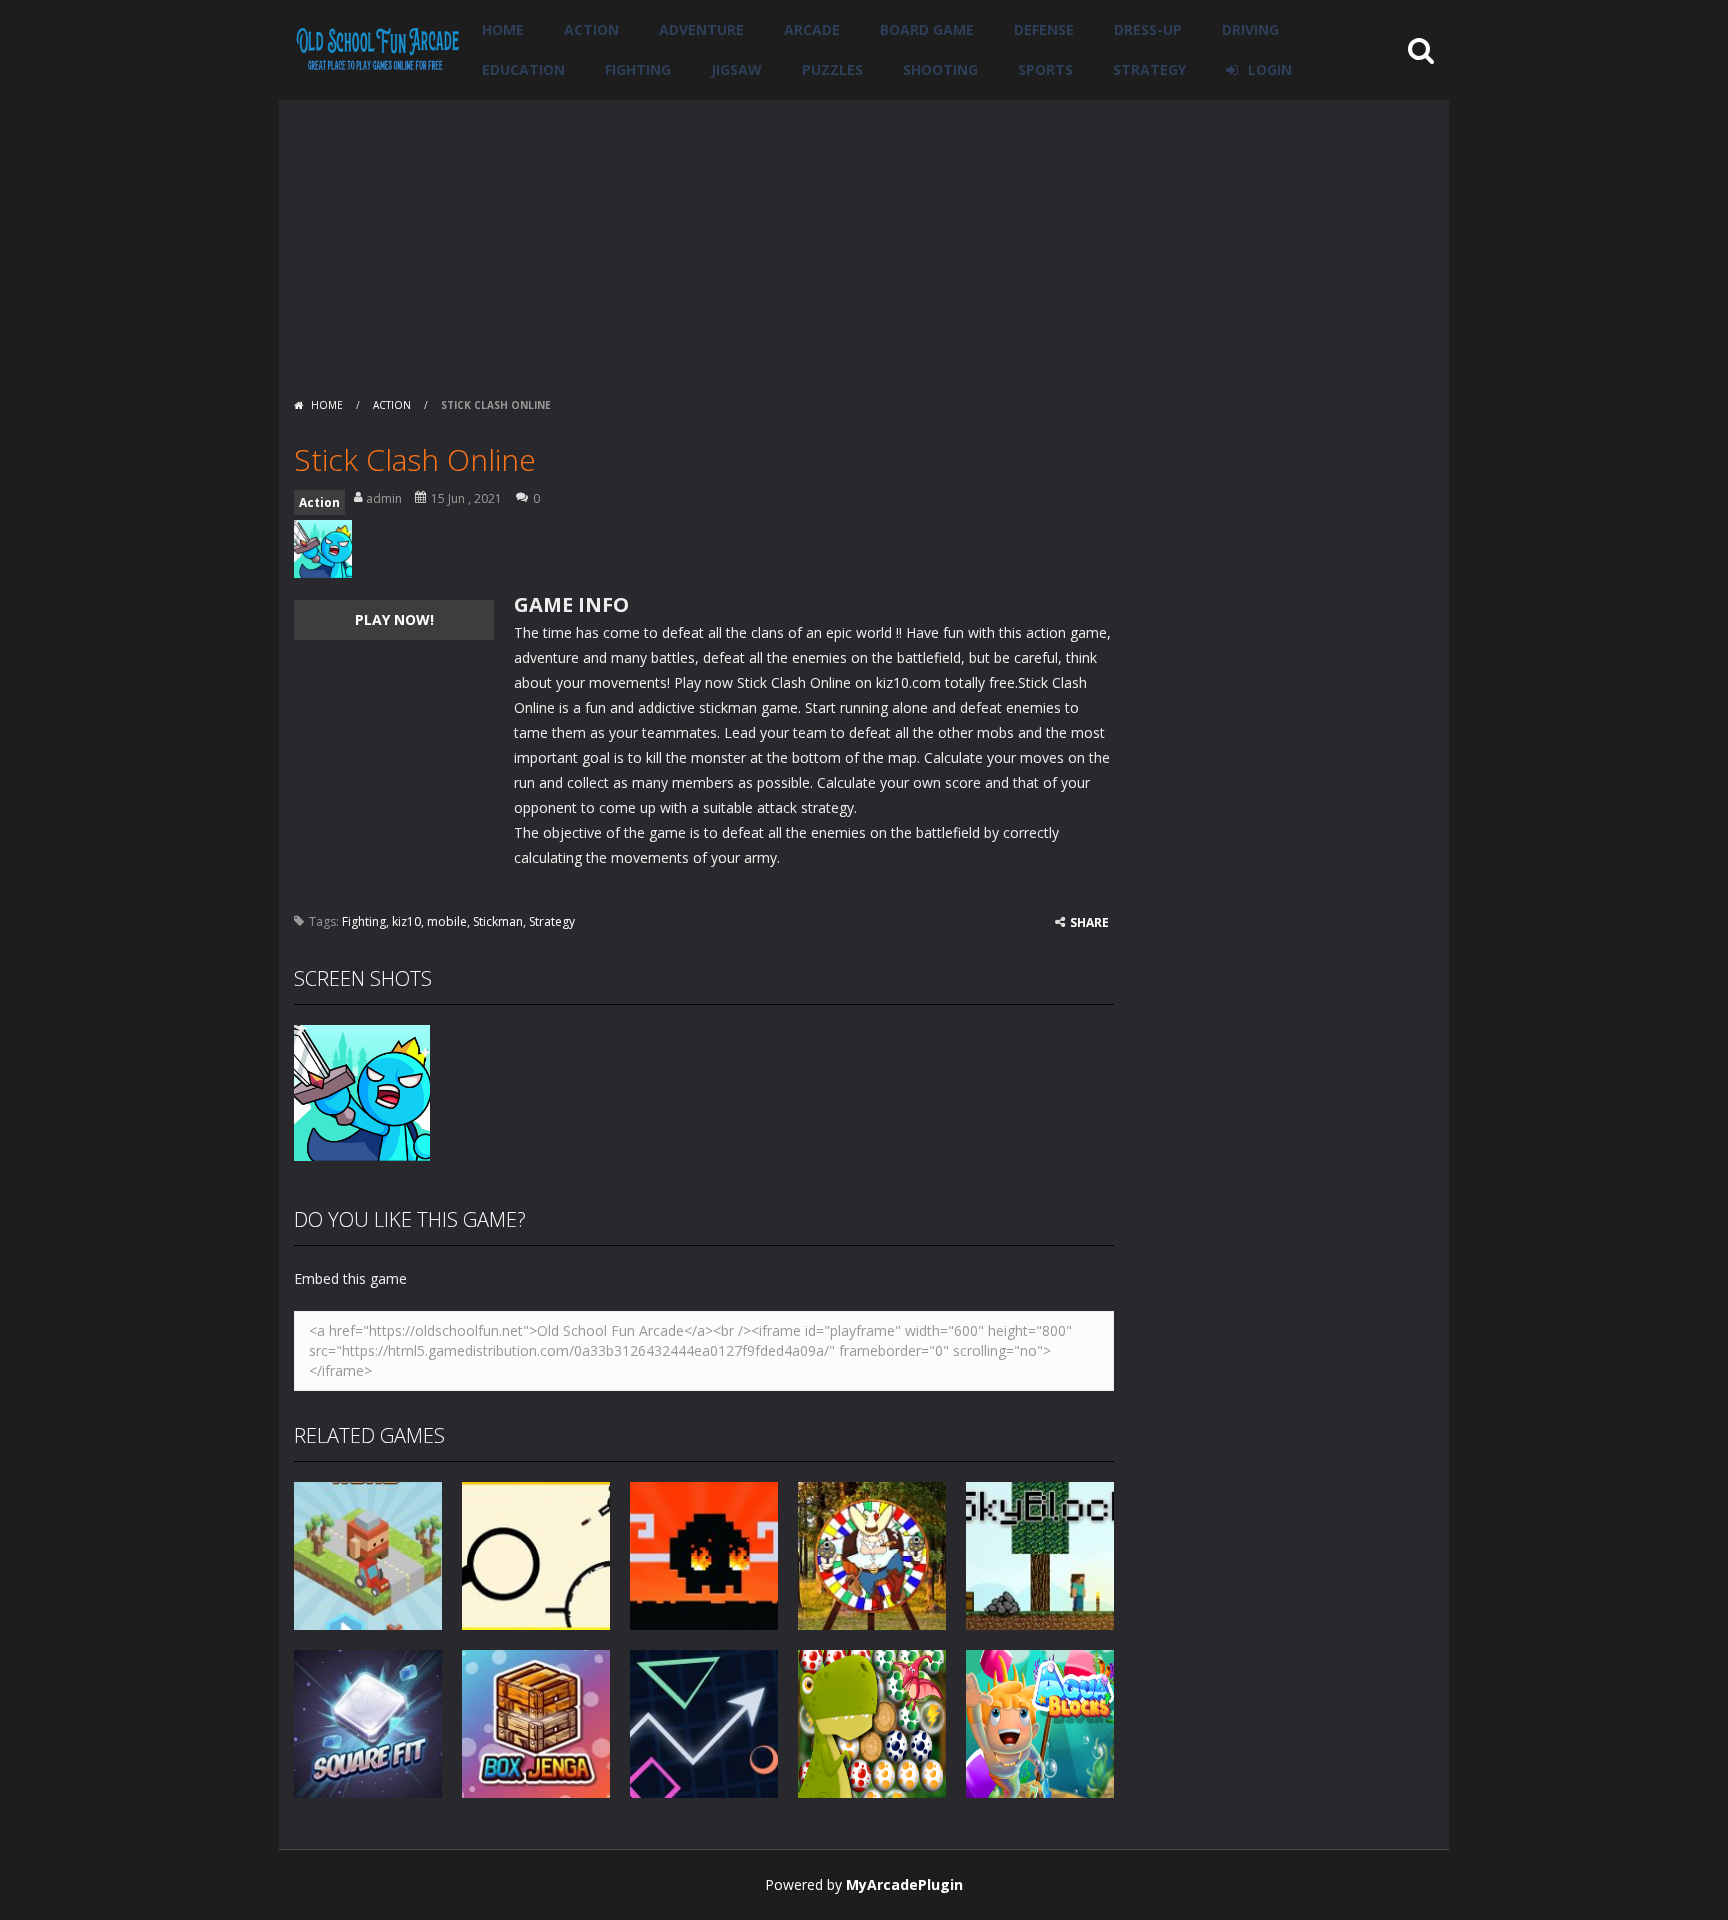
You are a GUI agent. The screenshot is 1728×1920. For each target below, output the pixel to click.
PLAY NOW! (394, 619)
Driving (1250, 29)
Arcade (812, 29)
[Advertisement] (864, 240)
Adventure (701, 29)
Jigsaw (736, 69)
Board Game (927, 29)
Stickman (498, 921)
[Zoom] (362, 1091)
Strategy (1149, 69)
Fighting (638, 69)
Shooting (940, 69)
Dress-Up (1148, 29)
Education (523, 69)
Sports (1045, 69)
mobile (447, 921)
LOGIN (1270, 69)
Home (503, 29)
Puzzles (832, 69)
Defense (1044, 29)
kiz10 (406, 921)
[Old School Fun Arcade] (378, 48)
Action (591, 29)
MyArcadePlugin (904, 1884)
